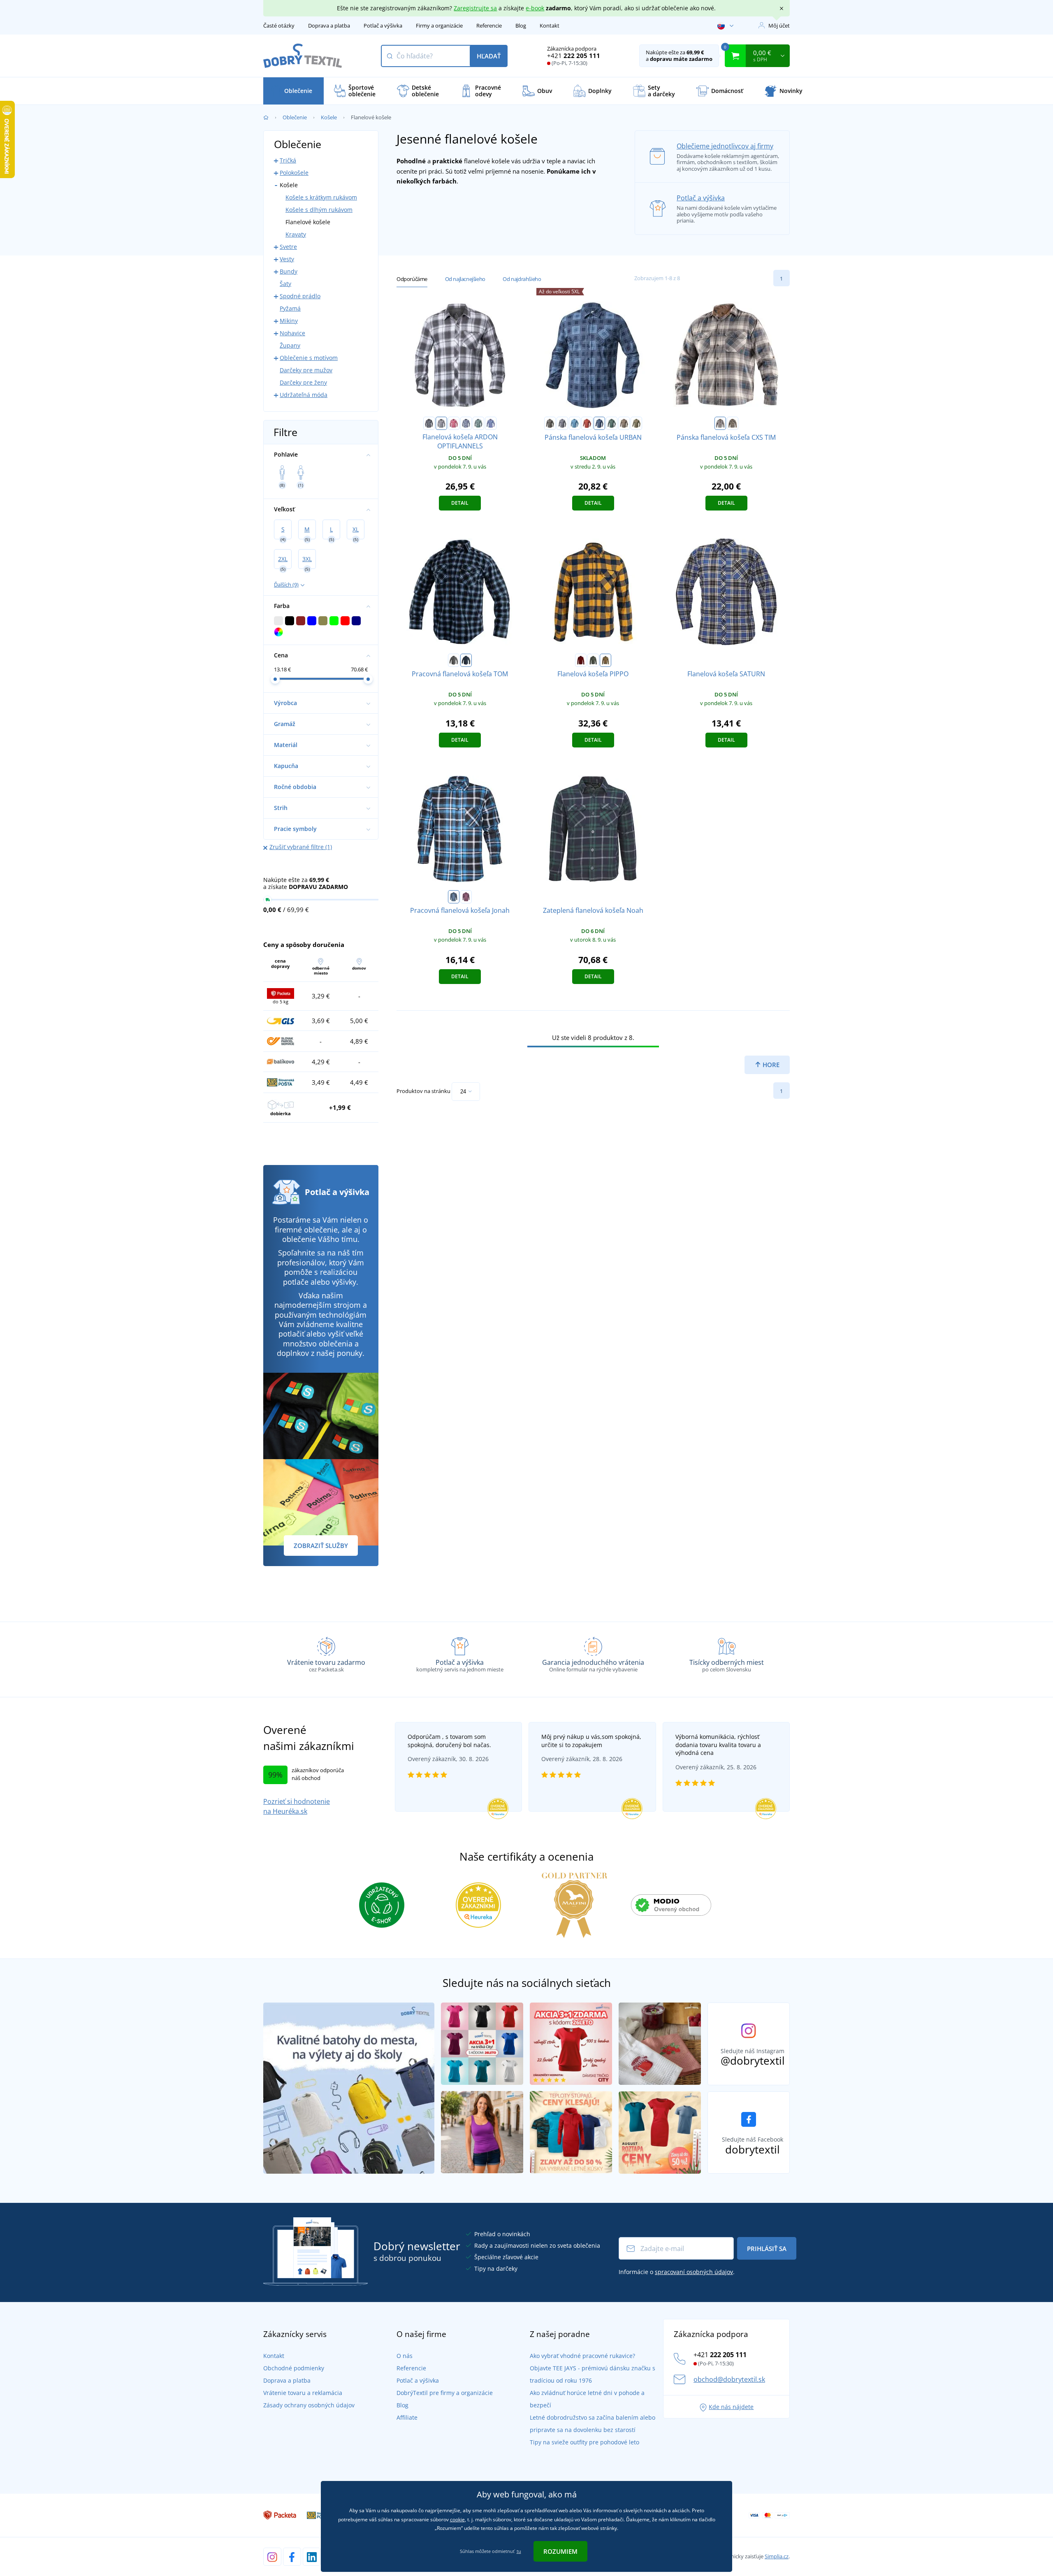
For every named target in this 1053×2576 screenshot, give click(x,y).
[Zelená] (478, 423)
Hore (770, 1065)
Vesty (287, 259)
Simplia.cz (777, 2556)
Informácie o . (677, 2272)
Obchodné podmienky (294, 2368)
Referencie (489, 26)
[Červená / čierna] (581, 660)
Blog (521, 26)
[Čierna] (429, 423)
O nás (405, 2356)
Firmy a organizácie (439, 26)
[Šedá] (441, 423)
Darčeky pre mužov (306, 370)
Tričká (288, 160)
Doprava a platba (329, 26)
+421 (574, 56)
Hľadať (489, 56)
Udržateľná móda (304, 395)
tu (519, 2551)
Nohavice (292, 333)
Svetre (288, 247)
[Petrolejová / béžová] (720, 423)
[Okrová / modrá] (605, 660)
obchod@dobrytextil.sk (729, 2379)
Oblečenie (295, 117)
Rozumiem (560, 2551)
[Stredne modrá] (491, 423)
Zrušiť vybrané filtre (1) (301, 847)
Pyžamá (290, 308)
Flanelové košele (308, 222)
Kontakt (550, 26)
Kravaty (296, 234)
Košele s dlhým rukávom (319, 210)
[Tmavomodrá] (466, 423)
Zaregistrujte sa (475, 8)
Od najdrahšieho (522, 279)
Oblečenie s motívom (309, 358)
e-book (535, 8)
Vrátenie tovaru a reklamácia (303, 2393)
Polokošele (294, 173)
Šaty (285, 284)
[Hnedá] (624, 423)
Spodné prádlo (300, 296)
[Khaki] (636, 423)
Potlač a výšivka (383, 26)
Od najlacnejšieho (465, 279)
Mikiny (289, 321)
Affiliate (407, 2417)
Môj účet (779, 26)
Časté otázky (279, 26)
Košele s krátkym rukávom (321, 197)
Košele (329, 117)
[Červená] (454, 423)
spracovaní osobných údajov (694, 2272)
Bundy (289, 271)
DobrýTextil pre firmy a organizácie (445, 2393)
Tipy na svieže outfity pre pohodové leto (584, 2442)
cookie (457, 2519)
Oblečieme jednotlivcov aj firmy (725, 146)
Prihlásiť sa (767, 2249)
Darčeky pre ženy (303, 382)
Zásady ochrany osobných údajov (309, 2405)
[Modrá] (575, 423)
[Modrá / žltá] (733, 423)
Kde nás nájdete (731, 2407)
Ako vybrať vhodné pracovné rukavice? (582, 2356)
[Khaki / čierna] (593, 660)
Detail (460, 503)
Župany (290, 345)
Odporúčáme (412, 279)
